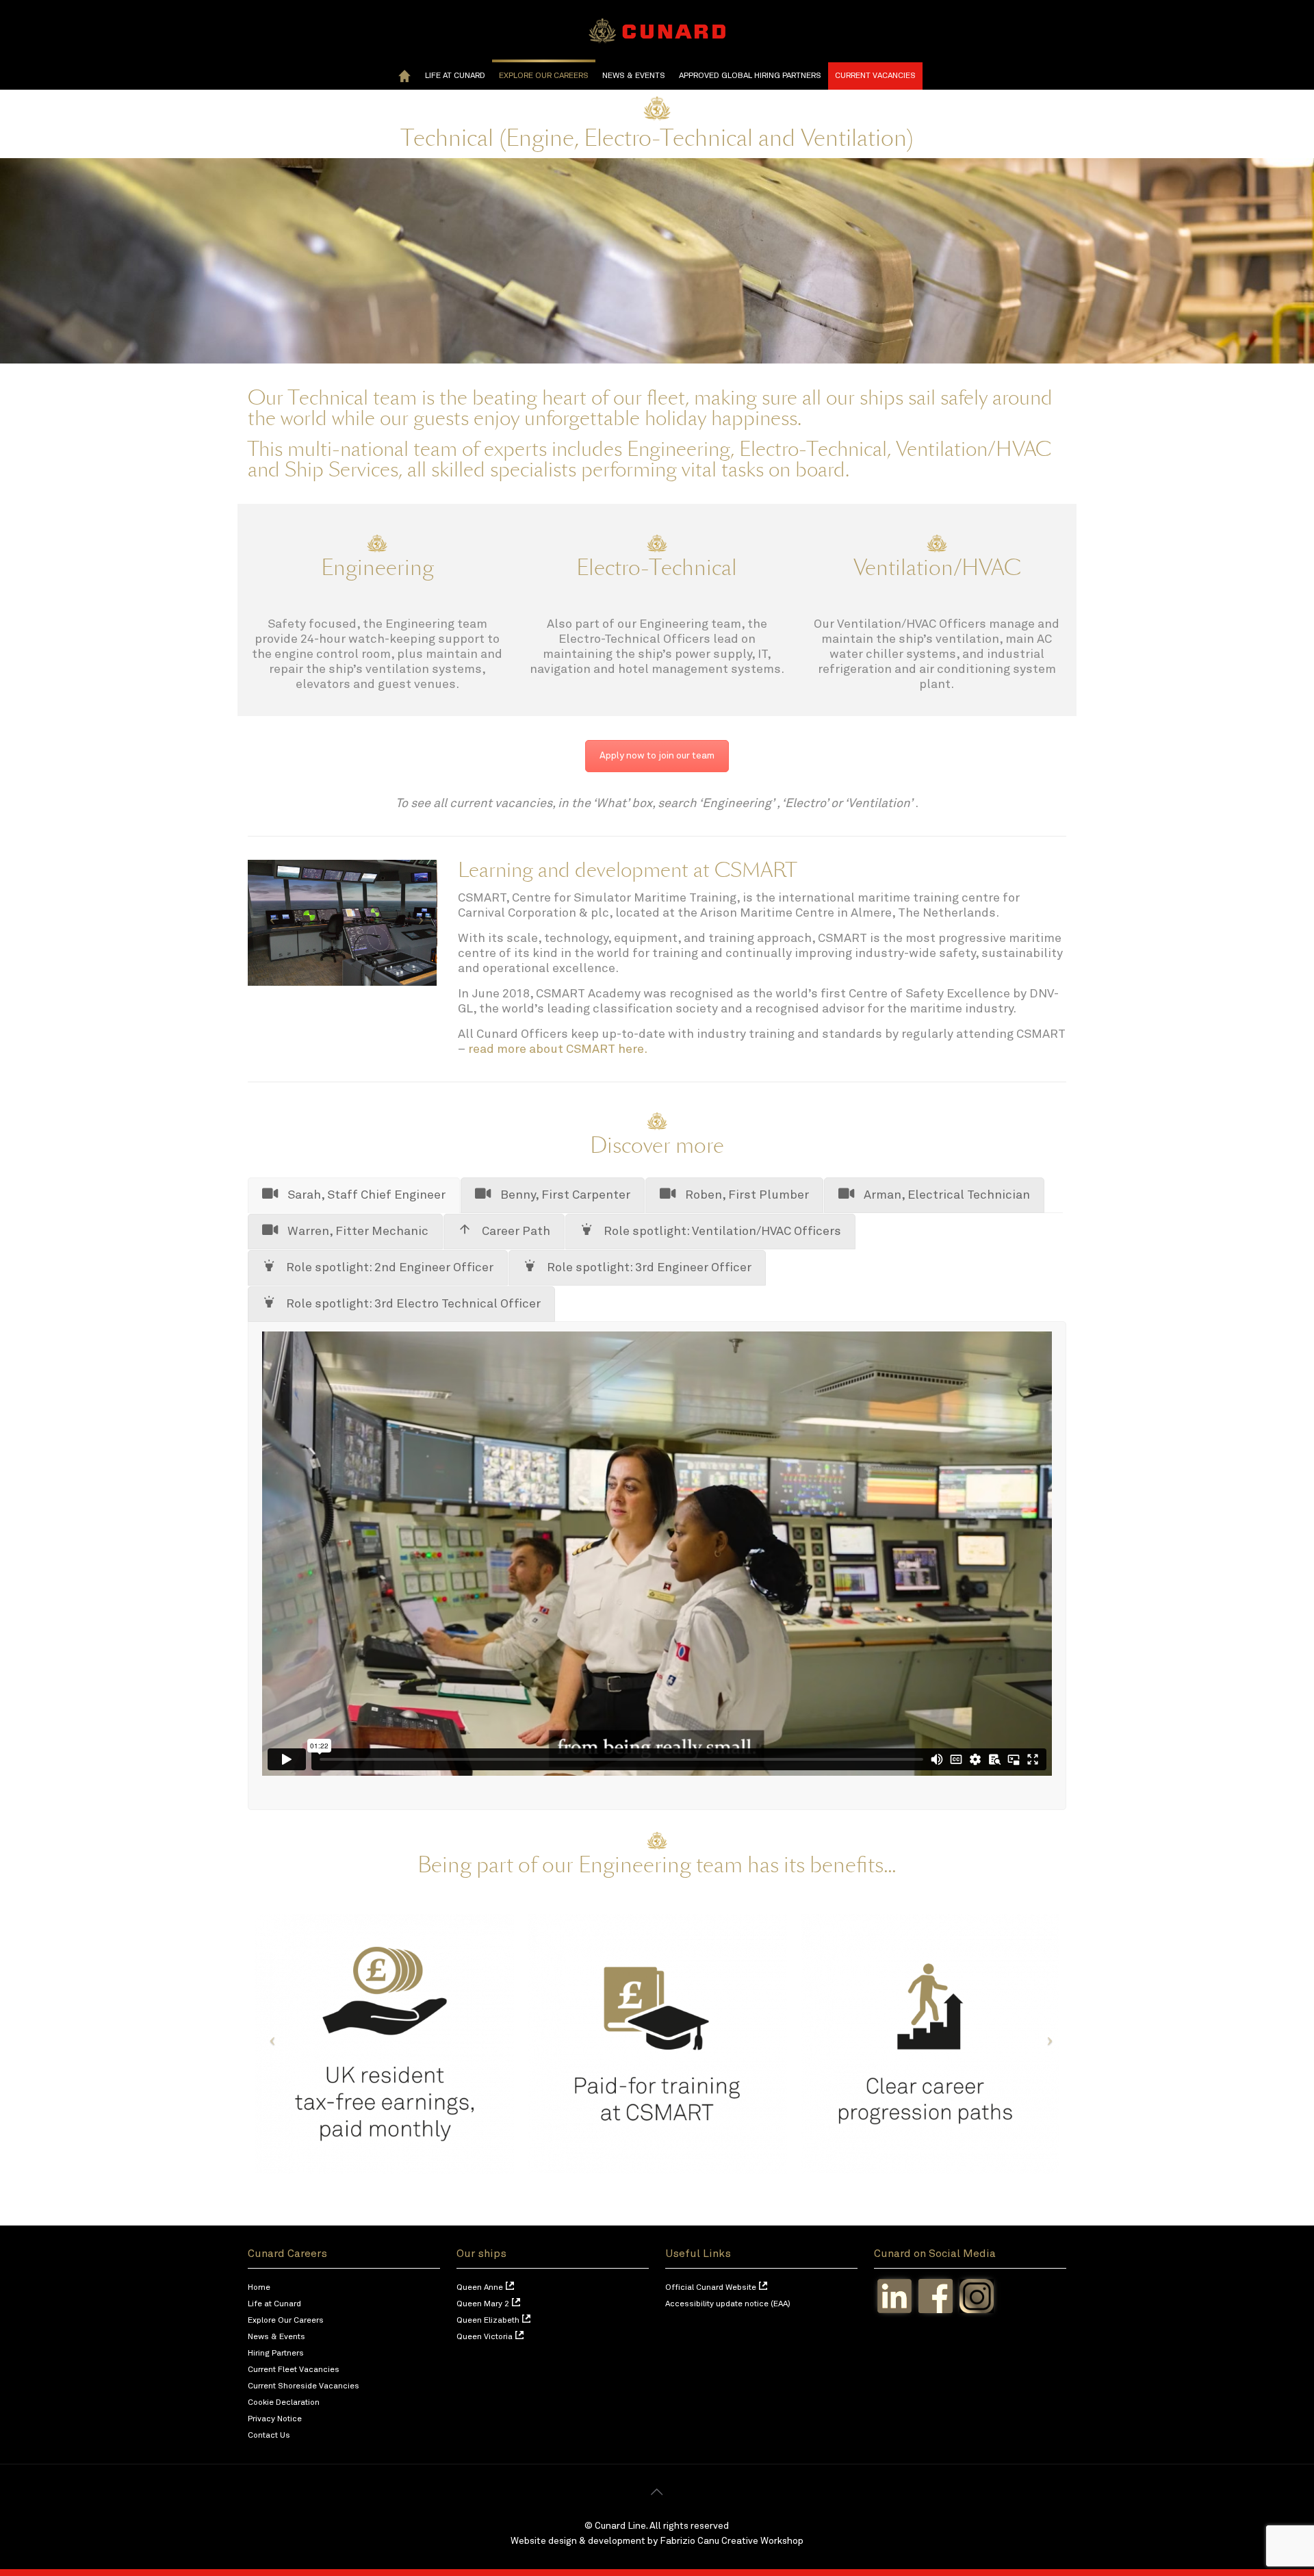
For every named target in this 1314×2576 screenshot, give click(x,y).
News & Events (276, 2337)
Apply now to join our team (657, 756)
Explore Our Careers (286, 2321)
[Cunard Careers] (657, 31)
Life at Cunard (274, 2304)
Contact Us (269, 2436)
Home (259, 2288)
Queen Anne (480, 2288)
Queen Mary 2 (483, 2304)
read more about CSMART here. (559, 1049)
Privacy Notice (275, 2419)
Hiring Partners (276, 2354)
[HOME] (404, 76)
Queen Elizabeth (488, 2321)
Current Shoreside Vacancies (304, 2386)
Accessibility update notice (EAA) (728, 2304)
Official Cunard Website (711, 2288)
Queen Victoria (485, 2337)
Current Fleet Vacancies (294, 2370)
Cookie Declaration (284, 2403)
